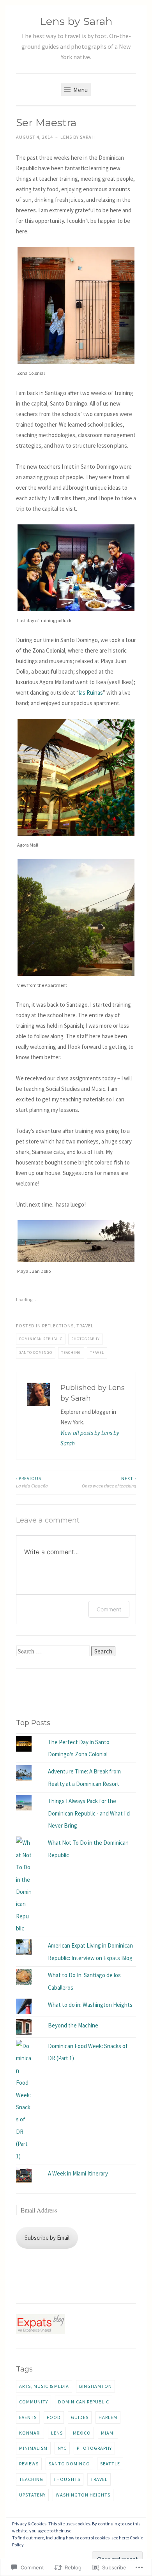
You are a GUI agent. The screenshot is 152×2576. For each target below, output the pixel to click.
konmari (30, 2433)
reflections (58, 1326)
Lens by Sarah (76, 21)
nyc (62, 2448)
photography (86, 1339)
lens (57, 2433)
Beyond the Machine (73, 2025)
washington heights (83, 2495)
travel (85, 1326)
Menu (80, 90)
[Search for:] (54, 1651)
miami (108, 2433)
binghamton (95, 2386)
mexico (82, 2433)
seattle (110, 2464)
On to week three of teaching (109, 1482)
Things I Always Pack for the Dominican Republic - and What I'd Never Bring (89, 1813)
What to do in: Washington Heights (90, 2005)
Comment (109, 1609)
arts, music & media (44, 2386)
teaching (71, 1352)
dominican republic (41, 1339)
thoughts (67, 2479)
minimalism (33, 2448)
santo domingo (36, 1352)
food (54, 2417)
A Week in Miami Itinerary (78, 2173)
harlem (108, 2417)
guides (80, 2417)
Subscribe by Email (47, 2238)
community (34, 2402)
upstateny (32, 2495)
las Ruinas (91, 693)
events (28, 2417)
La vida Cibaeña (32, 1482)
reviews (29, 2464)
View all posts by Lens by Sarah (90, 1438)
